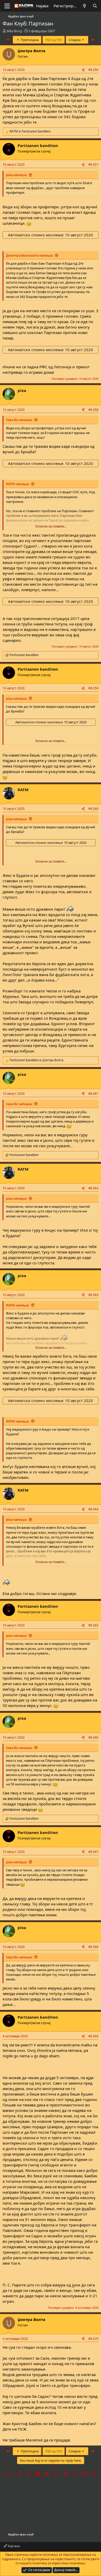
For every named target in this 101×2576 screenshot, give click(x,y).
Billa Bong (14, 31)
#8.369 (93, 2036)
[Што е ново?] (85, 6)
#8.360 (93, 809)
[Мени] (7, 6)
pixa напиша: (16, 175)
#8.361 (93, 1094)
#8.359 (93, 688)
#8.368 (93, 1947)
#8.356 (93, 70)
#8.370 (93, 2339)
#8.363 (93, 1295)
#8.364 (93, 1509)
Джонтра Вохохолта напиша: (30, 255)
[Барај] (95, 6)
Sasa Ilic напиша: (19, 420)
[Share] (83, 70)
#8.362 (93, 1188)
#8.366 (93, 1737)
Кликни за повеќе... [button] (51, 526)
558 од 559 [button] (54, 40)
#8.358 (93, 410)
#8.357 (93, 165)
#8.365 (93, 1625)
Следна (75, 40)
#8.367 (93, 1852)
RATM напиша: (18, 484)
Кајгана (13, 2546)
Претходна (29, 40)
